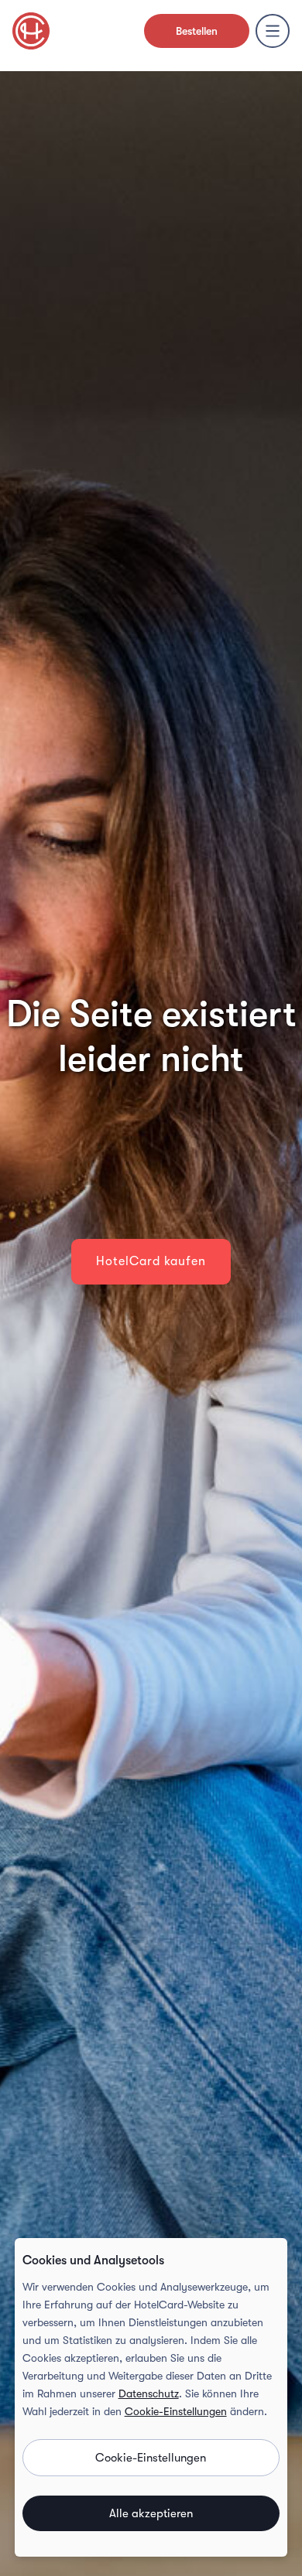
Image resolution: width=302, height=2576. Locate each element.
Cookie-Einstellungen (176, 2411)
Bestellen (197, 31)
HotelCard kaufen (151, 1261)
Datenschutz (149, 2393)
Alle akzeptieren (151, 2513)
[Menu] (273, 31)
